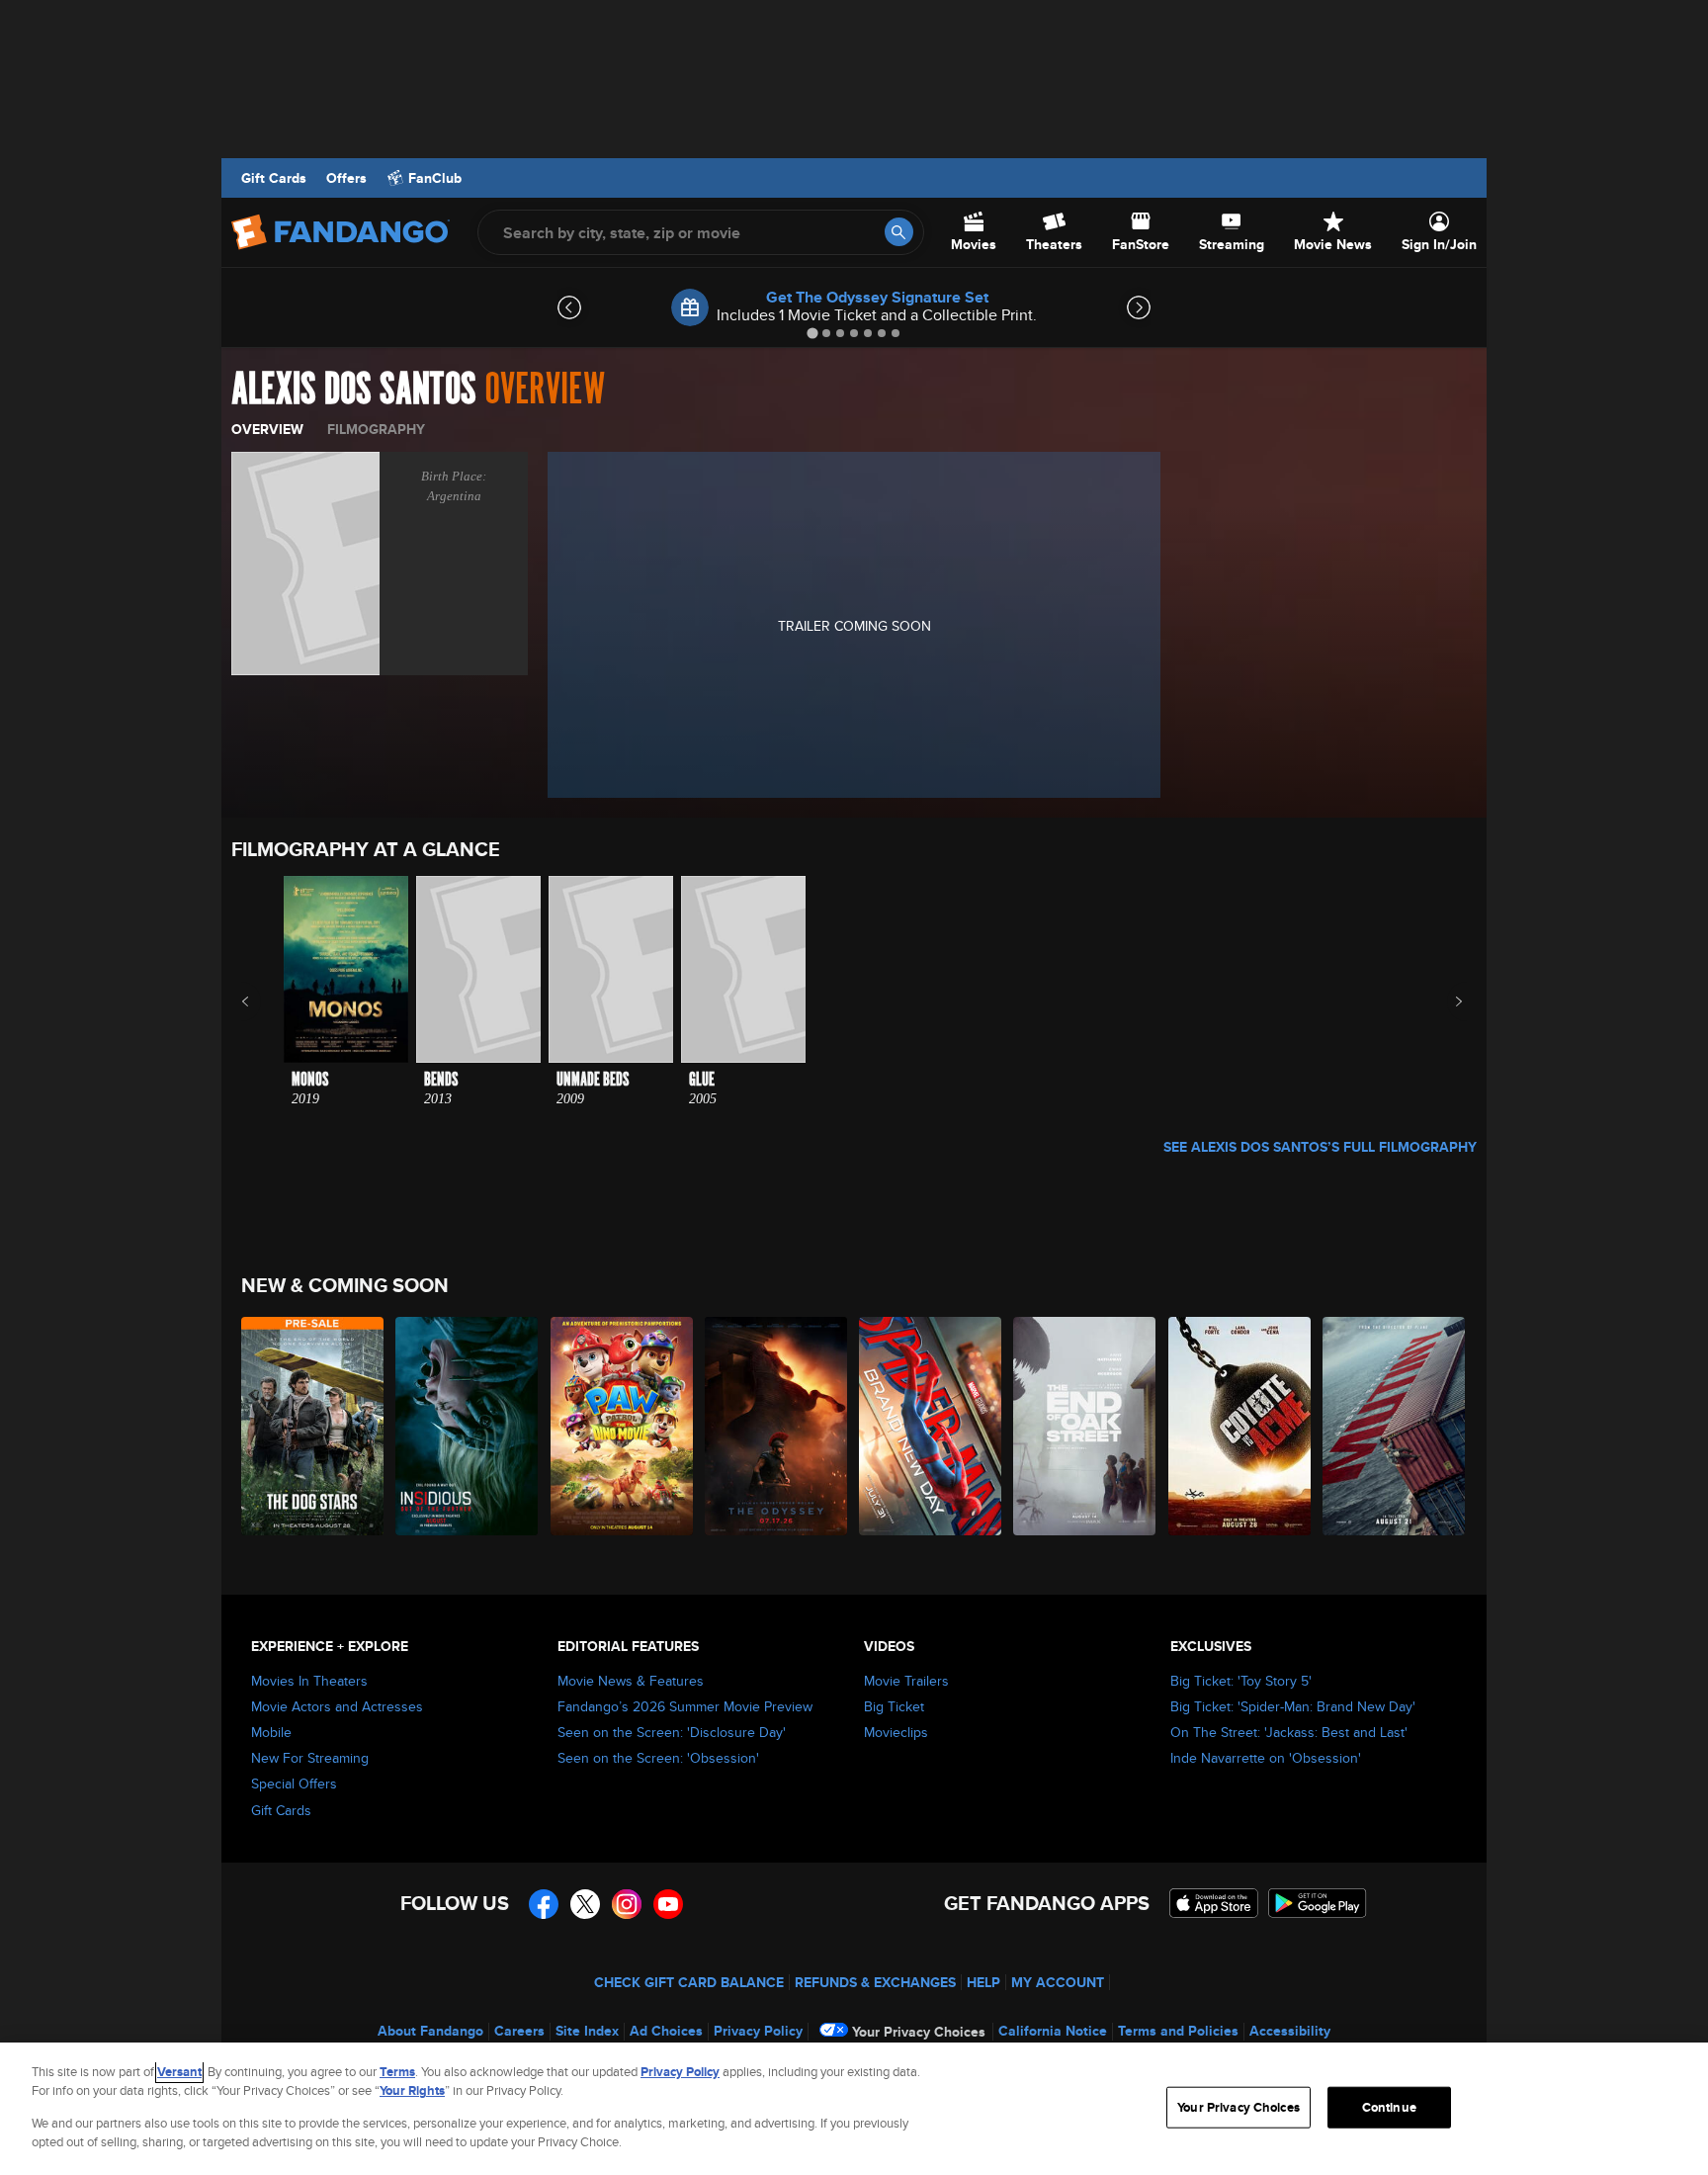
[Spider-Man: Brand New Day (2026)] (931, 1426)
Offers (346, 178)
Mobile (271, 1732)
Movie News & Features (631, 1681)
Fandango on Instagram (627, 1904)
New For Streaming (310, 1758)
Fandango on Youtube (668, 1904)
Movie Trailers (906, 1681)
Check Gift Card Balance (689, 1982)
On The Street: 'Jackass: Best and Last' (1289, 1732)
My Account (1058, 1982)
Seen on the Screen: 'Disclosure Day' (672, 1732)
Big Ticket (894, 1706)
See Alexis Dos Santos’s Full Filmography (1320, 1147)
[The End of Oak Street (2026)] (1085, 1426)
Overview (267, 429)
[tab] (812, 333)
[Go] (899, 232)
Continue (1389, 2107)
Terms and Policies (1178, 2031)
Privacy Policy (758, 2031)
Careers (519, 2031)
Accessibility (1290, 2031)
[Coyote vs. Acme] (1240, 1426)
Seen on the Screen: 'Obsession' (658, 1758)
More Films (1446, 1001)
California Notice (1053, 2031)
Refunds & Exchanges (875, 1982)
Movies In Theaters (309, 1681)
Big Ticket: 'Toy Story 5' (1241, 1681)
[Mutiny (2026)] (1395, 1426)
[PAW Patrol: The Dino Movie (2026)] (623, 1426)
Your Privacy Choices (919, 2032)
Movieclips (896, 1732)
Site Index (587, 2031)
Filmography (376, 429)
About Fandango (430, 2031)
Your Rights (412, 2090)
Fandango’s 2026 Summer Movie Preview (685, 1706)
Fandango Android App (1318, 1903)
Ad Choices (666, 2031)
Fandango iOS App (1214, 1903)
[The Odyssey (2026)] (777, 1426)
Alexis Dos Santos (354, 390)
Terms (397, 2072)
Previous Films (262, 1001)
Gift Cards (274, 178)
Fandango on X (585, 1904)
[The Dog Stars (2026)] (313, 1426)
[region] (854, 2109)
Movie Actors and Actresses (337, 1706)
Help (983, 1982)
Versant (179, 2072)
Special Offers (294, 1783)
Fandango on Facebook (544, 1904)
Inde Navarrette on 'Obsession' (1266, 1758)
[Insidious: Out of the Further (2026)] (468, 1426)
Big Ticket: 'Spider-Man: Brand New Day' (1293, 1706)
